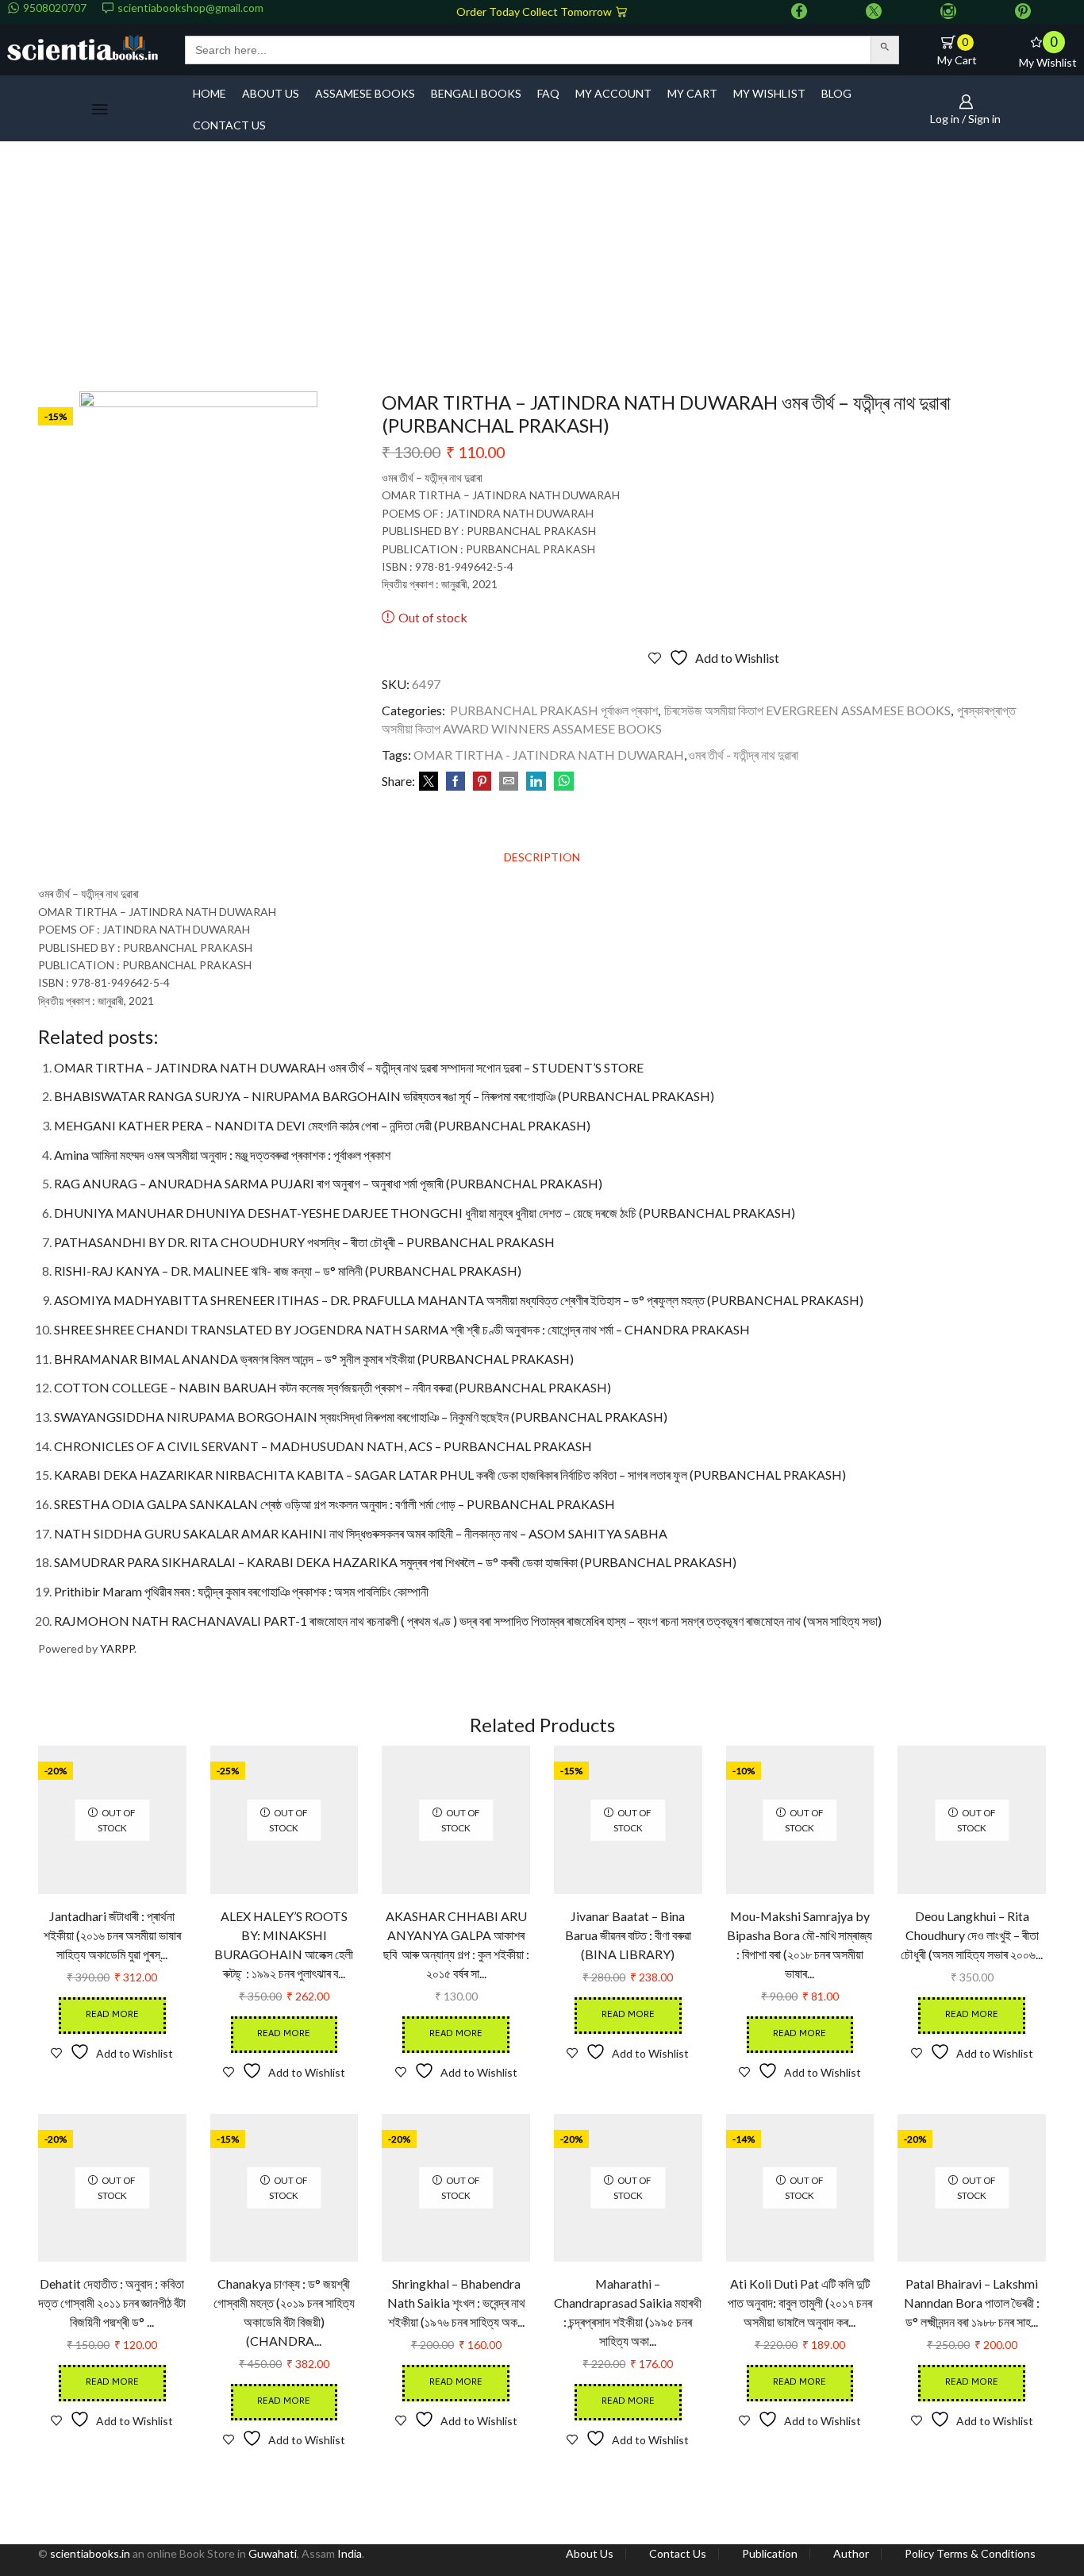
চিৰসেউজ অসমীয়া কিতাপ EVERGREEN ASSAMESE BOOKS (807, 710)
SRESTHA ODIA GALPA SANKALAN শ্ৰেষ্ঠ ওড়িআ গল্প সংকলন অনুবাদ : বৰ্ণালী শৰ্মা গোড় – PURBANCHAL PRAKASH (334, 1504)
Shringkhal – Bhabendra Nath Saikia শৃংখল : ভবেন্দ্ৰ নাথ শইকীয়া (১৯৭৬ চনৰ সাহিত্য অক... (456, 2303)
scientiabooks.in (90, 2553)
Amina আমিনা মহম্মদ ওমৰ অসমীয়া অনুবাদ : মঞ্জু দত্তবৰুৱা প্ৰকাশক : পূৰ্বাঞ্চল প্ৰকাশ (222, 1155)
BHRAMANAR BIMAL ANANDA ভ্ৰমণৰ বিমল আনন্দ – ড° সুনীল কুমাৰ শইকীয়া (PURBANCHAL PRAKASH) (314, 1359)
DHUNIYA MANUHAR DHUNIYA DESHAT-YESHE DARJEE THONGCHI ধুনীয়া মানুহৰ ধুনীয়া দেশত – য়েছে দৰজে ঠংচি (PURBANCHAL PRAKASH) (425, 1213)
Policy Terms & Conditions (970, 2554)
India (350, 2553)
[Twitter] (874, 12)
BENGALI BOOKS (476, 93)
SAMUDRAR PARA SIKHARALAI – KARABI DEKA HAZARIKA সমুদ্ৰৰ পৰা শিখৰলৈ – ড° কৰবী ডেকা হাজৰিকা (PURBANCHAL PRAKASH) (395, 1562)
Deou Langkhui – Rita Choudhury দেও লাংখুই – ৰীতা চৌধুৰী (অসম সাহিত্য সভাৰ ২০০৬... (972, 1935)
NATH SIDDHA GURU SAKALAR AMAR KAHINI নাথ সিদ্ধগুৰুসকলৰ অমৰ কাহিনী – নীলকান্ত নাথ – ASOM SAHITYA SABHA (361, 1533)
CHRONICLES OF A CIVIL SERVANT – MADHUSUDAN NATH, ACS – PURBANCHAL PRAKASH (323, 1446)
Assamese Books (365, 93)
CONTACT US (229, 125)
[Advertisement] (542, 272)
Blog (836, 93)
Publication (770, 2554)
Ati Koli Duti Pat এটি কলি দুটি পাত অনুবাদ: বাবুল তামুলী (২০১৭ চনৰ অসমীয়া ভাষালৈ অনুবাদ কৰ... (800, 2303)
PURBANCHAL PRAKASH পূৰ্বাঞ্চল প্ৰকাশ (554, 710)
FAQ (548, 93)
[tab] (542, 857)
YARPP (117, 1648)
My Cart (692, 93)
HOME (209, 93)
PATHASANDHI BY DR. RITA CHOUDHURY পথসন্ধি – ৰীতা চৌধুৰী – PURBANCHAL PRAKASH (304, 1242)
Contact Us (678, 2554)
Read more (112, 2015)
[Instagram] (948, 12)
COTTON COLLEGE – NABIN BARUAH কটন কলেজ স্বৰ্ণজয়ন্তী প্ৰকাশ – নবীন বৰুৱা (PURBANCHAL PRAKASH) (333, 1387)
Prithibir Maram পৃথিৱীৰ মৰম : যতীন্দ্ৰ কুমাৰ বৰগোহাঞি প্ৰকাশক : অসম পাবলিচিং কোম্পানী (241, 1591)
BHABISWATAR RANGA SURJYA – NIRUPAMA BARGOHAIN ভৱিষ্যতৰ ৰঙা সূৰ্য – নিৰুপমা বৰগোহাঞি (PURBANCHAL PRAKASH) (384, 1096)
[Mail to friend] (509, 782)
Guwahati (273, 2553)
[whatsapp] (562, 782)
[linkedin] (536, 782)
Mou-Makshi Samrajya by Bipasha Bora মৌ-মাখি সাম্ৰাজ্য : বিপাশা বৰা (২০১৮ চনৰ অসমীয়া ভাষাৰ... (800, 1945)
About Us (590, 2554)
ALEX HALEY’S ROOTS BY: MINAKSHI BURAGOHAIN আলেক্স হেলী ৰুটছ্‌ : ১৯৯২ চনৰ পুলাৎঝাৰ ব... (284, 1945)
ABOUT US (271, 93)
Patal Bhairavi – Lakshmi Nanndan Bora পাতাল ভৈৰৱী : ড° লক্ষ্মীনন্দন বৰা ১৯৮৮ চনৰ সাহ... (972, 2303)
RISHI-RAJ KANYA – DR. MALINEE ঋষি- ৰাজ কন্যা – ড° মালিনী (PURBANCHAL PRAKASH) (288, 1271)
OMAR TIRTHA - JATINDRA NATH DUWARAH (549, 755)
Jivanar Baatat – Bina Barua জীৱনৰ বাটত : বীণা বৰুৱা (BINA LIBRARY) (628, 1935)
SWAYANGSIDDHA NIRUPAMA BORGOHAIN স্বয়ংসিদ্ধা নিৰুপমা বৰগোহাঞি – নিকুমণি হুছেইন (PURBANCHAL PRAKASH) (361, 1417)
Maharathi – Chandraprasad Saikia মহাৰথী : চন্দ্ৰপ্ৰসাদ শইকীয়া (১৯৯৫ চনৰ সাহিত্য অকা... (628, 2312)
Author (851, 2554)
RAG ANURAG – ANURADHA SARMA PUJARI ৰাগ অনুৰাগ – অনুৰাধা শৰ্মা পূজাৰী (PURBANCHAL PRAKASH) (328, 1183)
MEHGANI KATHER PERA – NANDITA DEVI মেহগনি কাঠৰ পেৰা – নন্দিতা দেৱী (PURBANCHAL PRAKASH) (322, 1125)
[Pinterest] (1023, 12)
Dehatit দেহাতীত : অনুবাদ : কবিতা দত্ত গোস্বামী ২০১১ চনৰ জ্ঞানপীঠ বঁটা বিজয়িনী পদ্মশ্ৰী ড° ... (112, 2303)
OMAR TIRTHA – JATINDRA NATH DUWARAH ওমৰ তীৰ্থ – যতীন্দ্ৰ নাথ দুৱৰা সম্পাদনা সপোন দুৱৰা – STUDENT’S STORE (349, 1067)
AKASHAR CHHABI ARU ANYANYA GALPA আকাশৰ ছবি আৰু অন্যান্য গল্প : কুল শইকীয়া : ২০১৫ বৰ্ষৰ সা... (456, 1945)
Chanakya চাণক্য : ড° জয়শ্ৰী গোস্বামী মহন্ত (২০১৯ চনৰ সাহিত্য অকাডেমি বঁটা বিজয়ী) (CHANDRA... (284, 2312)
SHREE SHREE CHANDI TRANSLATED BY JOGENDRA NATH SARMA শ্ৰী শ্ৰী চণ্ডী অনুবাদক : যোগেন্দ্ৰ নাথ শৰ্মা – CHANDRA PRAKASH (402, 1329)
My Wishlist (769, 93)
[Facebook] (799, 12)
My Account (613, 93)
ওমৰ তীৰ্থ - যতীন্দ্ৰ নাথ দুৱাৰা (743, 755)
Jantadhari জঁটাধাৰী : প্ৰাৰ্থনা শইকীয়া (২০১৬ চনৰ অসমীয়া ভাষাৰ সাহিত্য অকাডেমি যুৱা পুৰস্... (112, 1935)
